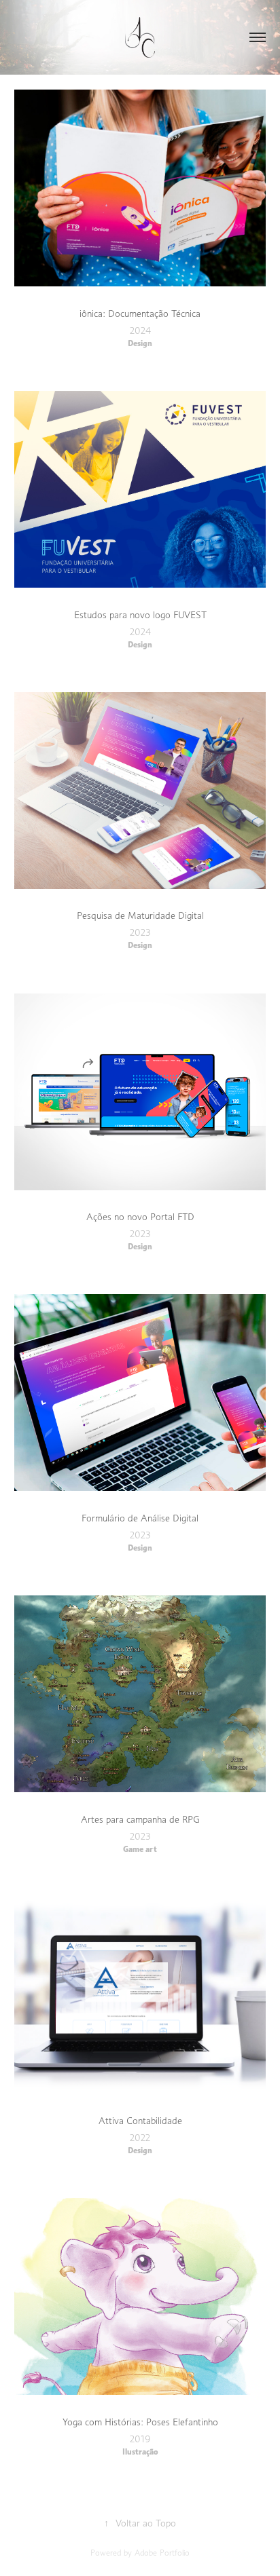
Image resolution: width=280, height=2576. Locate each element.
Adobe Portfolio (162, 2553)
